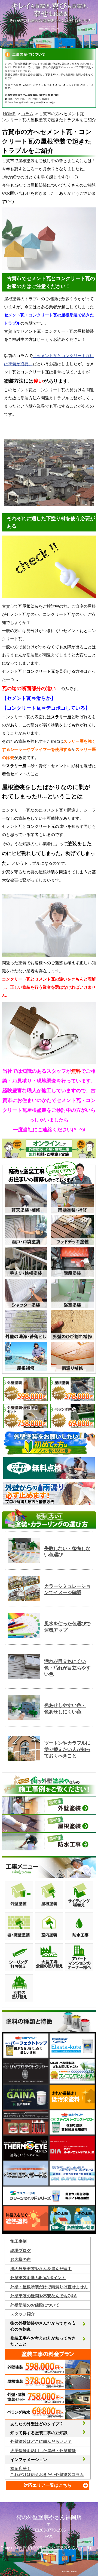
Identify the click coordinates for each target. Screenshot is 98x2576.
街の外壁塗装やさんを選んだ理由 (41, 2269)
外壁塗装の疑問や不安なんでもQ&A (44, 2296)
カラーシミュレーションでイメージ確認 (67, 1589)
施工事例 (19, 2241)
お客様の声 (21, 2259)
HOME (9, 114)
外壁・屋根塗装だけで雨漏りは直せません (49, 2287)
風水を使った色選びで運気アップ (67, 1627)
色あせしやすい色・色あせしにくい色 (65, 1708)
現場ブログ (21, 2250)
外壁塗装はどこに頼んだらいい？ (41, 2441)
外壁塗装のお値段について (35, 2305)
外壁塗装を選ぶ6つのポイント (38, 2278)
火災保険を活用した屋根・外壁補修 (43, 2451)
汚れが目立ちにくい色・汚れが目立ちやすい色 (67, 1668)
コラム (27, 114)
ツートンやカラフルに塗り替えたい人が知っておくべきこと (67, 1749)
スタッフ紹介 (23, 2314)
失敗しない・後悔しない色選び (67, 1552)
